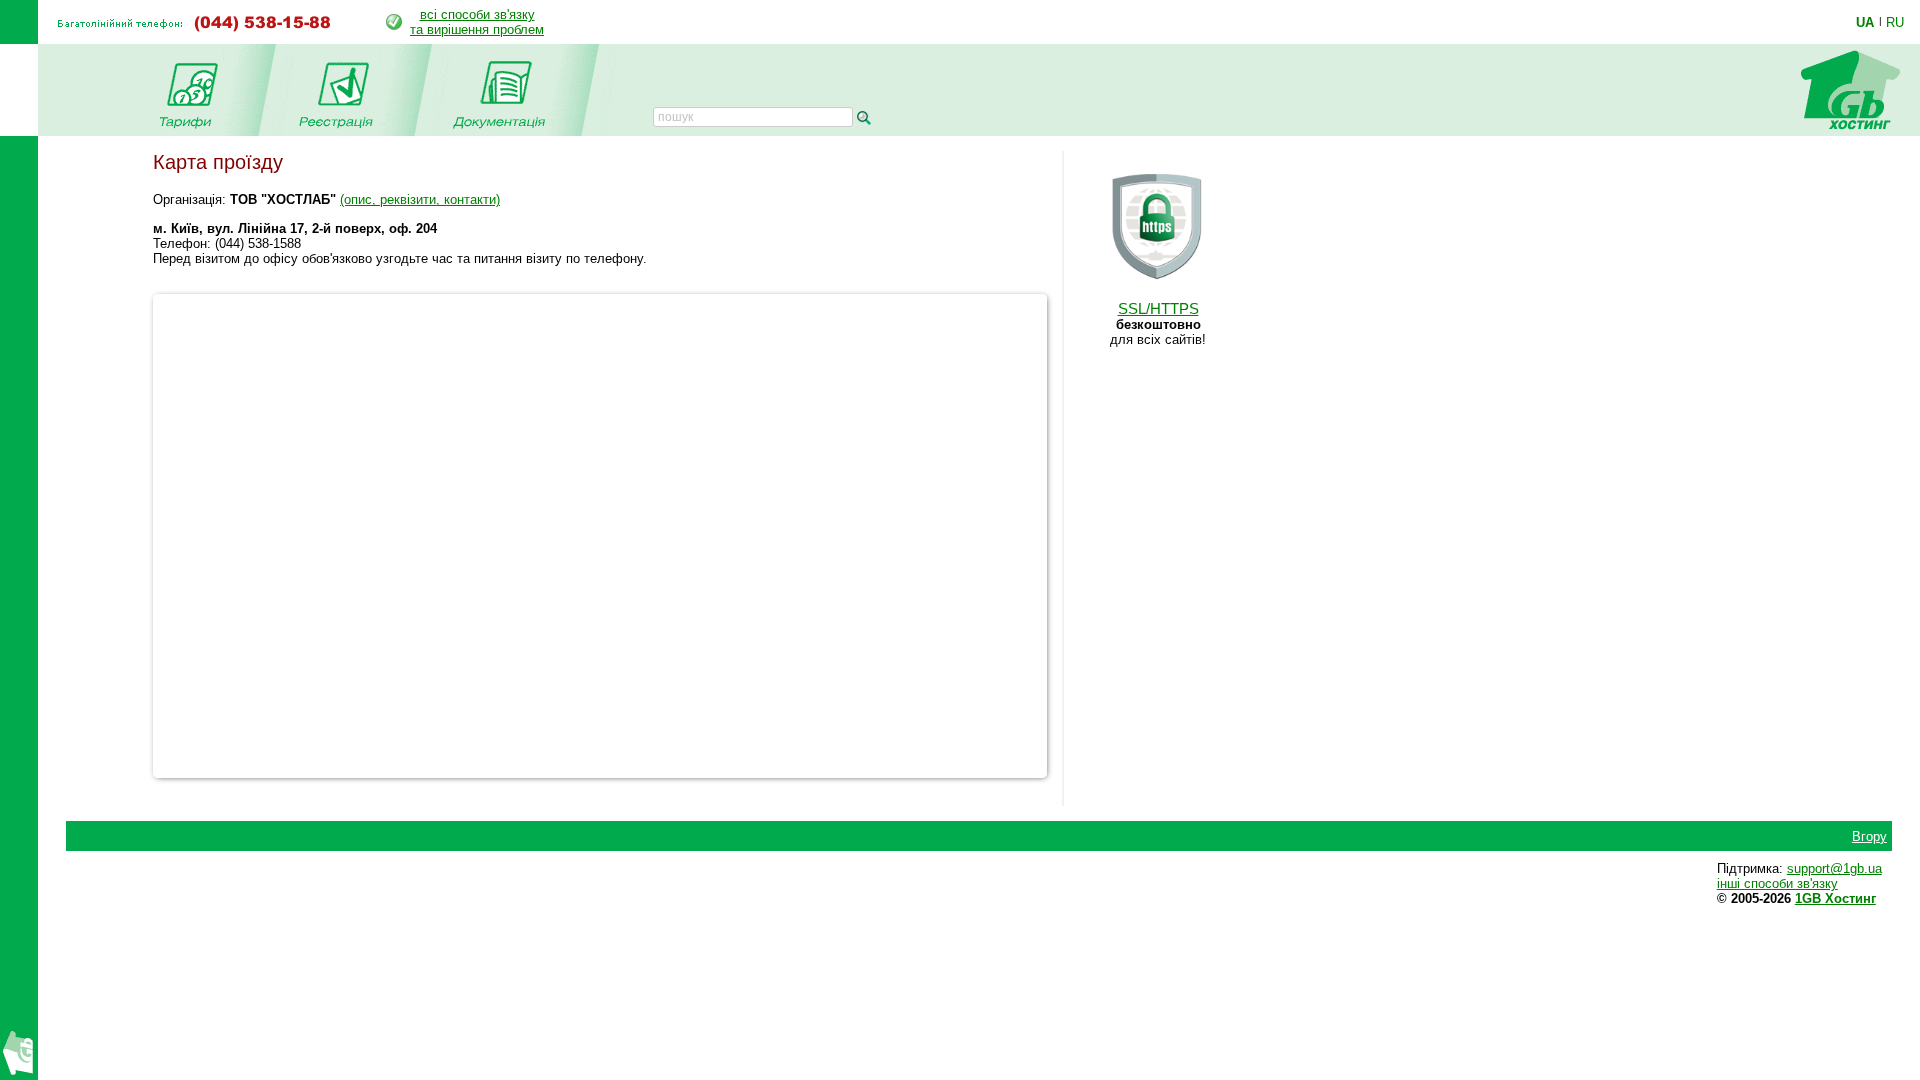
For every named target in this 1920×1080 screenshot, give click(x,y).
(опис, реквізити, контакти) (420, 199)
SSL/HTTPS (1158, 309)
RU (1895, 22)
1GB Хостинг (1835, 898)
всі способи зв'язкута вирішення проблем (477, 22)
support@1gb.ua (1834, 868)
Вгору (1869, 836)
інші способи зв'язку (1777, 883)
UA (1865, 22)
